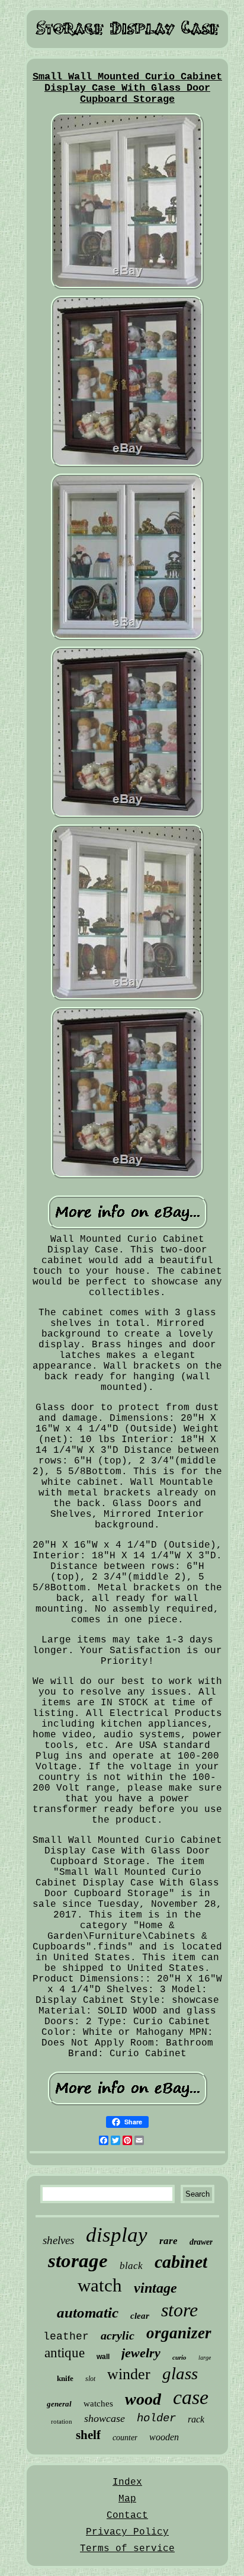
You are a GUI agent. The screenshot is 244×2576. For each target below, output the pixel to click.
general (59, 2404)
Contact (127, 2516)
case (191, 2397)
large (205, 2358)
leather (66, 2337)
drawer (201, 2242)
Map (127, 2499)
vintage (155, 2288)
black (131, 2266)
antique (65, 2353)
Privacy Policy (127, 2532)
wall (103, 2357)
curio (179, 2357)
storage (78, 2261)
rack (196, 2419)
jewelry (141, 2353)
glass (180, 2373)
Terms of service (127, 2549)
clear (140, 2316)
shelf (88, 2435)
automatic (88, 2313)
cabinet (181, 2262)
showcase (105, 2418)
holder (156, 2418)
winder (129, 2374)
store (179, 2310)
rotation (62, 2421)
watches (98, 2404)
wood (143, 2399)
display (117, 2235)
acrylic (118, 2335)
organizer (179, 2333)
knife (65, 2378)
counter (125, 2438)
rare (168, 2241)
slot (90, 2379)
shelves (58, 2240)
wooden (164, 2437)
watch (100, 2285)
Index (127, 2482)
